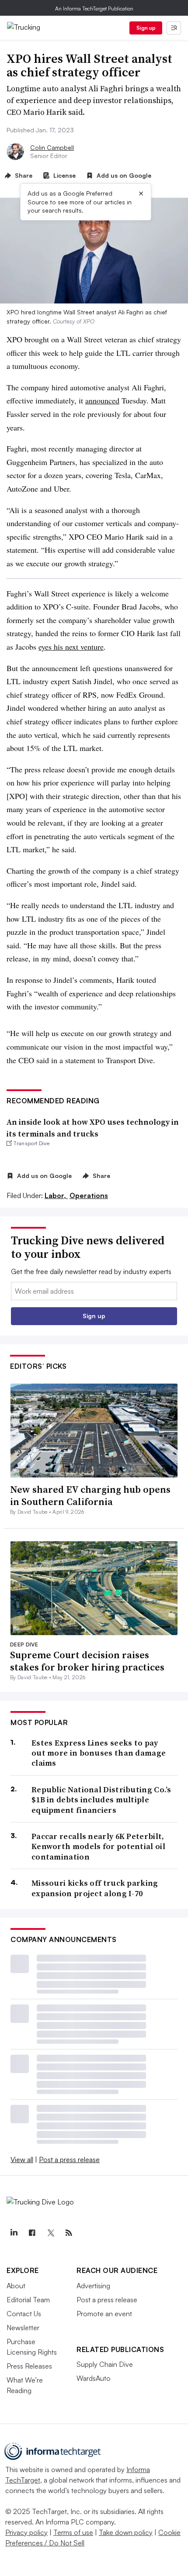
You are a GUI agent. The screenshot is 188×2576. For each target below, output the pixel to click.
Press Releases (29, 2366)
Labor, (56, 1195)
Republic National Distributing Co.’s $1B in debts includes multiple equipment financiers (101, 1800)
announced (102, 400)
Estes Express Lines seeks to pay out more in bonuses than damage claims (99, 1753)
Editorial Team (28, 2300)
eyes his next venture (71, 647)
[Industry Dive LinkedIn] (14, 2233)
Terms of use (73, 2532)
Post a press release (69, 2159)
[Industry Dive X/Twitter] (50, 2233)
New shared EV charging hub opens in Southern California (90, 1496)
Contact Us (24, 2314)
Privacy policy (26, 2532)
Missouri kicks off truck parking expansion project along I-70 (95, 1888)
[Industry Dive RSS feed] (69, 2233)
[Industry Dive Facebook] (32, 2233)
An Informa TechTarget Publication (94, 9)
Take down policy (126, 2532)
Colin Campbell (52, 147)
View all (22, 2159)
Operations (89, 1195)
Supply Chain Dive (105, 2364)
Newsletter (23, 2328)
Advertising (93, 2286)
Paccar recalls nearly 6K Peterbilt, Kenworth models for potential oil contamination (98, 1846)
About (16, 2286)
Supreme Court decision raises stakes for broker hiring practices (87, 1661)
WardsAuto (94, 2378)
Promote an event (104, 2314)
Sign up (146, 28)
